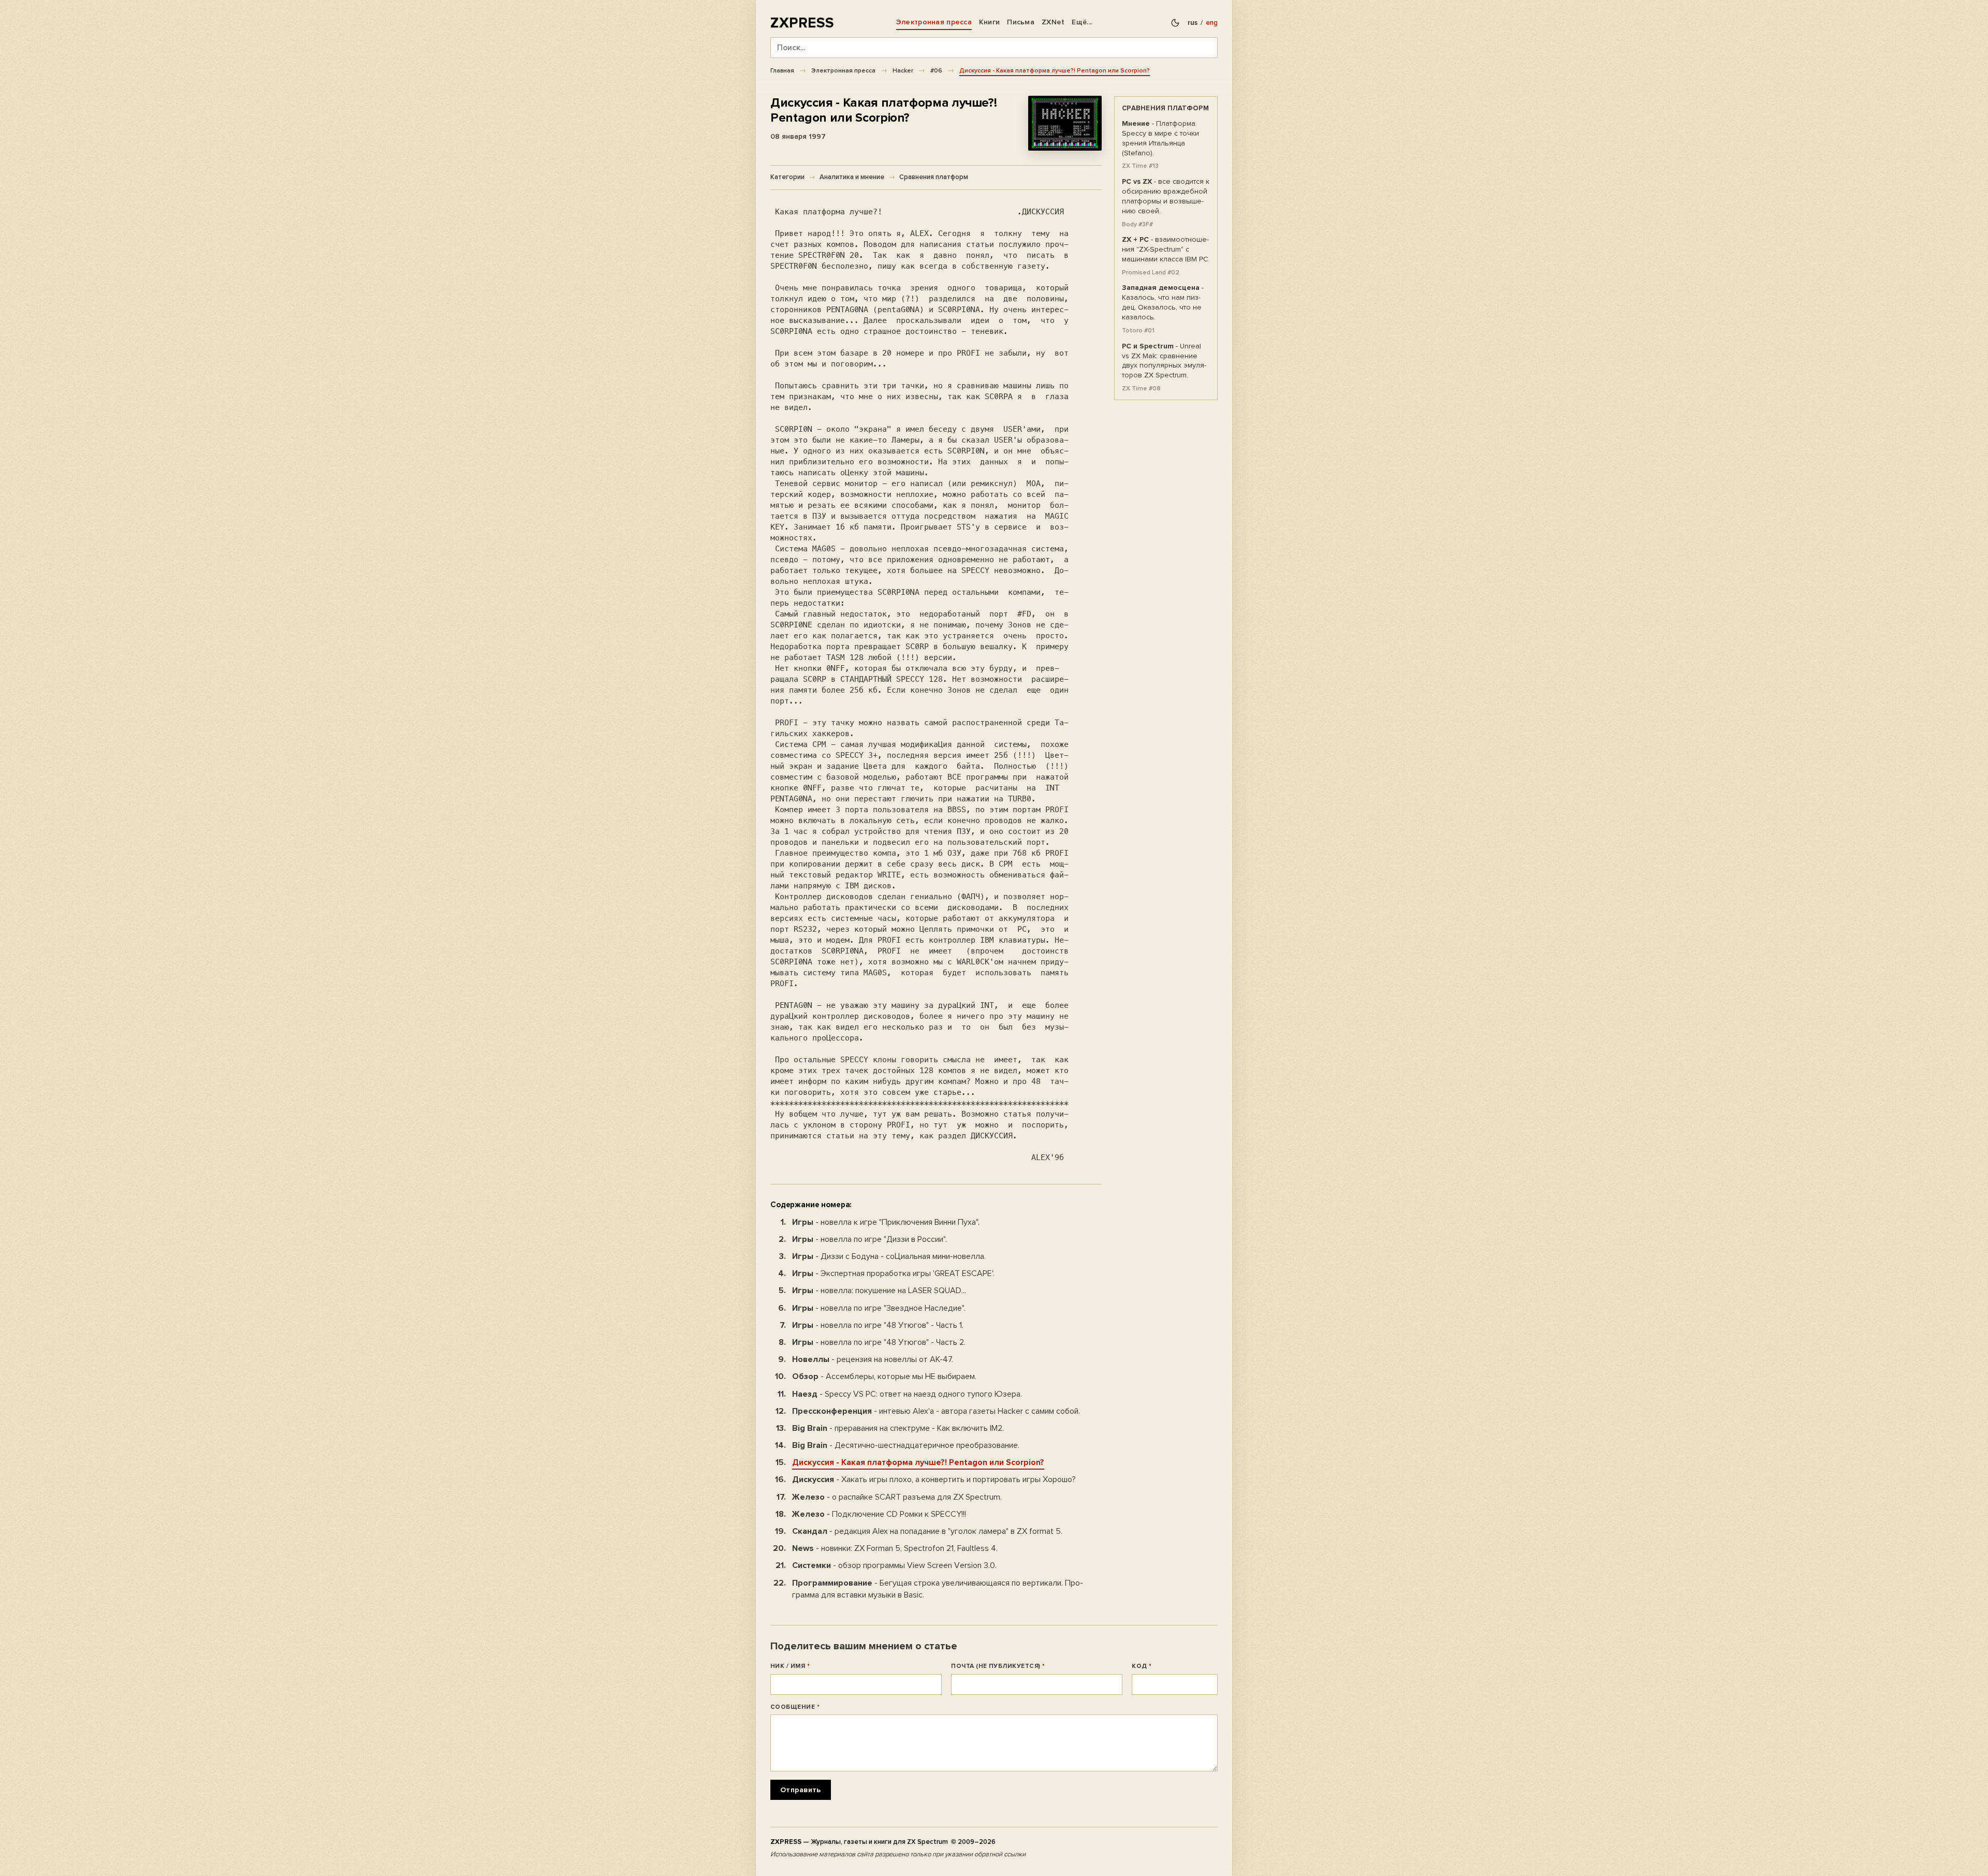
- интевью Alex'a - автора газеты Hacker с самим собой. (936, 1411)
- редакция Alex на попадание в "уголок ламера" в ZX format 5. (927, 1531)
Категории (787, 177)
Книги (989, 22)
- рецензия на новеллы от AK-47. (873, 1359)
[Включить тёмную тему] (1175, 23)
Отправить (801, 1790)
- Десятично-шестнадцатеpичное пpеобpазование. (906, 1445)
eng (1212, 23)
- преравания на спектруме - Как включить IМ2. (898, 1428)
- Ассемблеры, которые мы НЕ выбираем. (884, 1376)
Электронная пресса (934, 22)
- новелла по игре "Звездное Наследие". (879, 1308)
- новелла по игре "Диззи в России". (869, 1239)
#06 (936, 70)
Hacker (903, 70)
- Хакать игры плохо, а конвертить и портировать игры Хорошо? (934, 1479)
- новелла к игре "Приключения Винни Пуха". (886, 1222)
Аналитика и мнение (852, 177)
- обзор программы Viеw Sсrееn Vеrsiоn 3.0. (894, 1565)
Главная (782, 70)
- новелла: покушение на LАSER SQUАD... (879, 1291)
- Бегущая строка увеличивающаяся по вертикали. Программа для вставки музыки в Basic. (938, 1589)
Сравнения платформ (934, 177)
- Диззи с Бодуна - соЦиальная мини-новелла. (889, 1256)
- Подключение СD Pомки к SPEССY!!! (879, 1514)
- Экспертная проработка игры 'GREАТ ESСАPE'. (893, 1273)
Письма (1021, 22)
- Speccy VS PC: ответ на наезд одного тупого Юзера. (907, 1394)
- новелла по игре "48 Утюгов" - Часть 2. (879, 1342)
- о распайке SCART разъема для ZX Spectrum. (897, 1497)
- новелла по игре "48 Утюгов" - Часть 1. (878, 1325)
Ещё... (1082, 22)
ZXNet (1053, 22)
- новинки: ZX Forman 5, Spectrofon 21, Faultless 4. (895, 1548)
